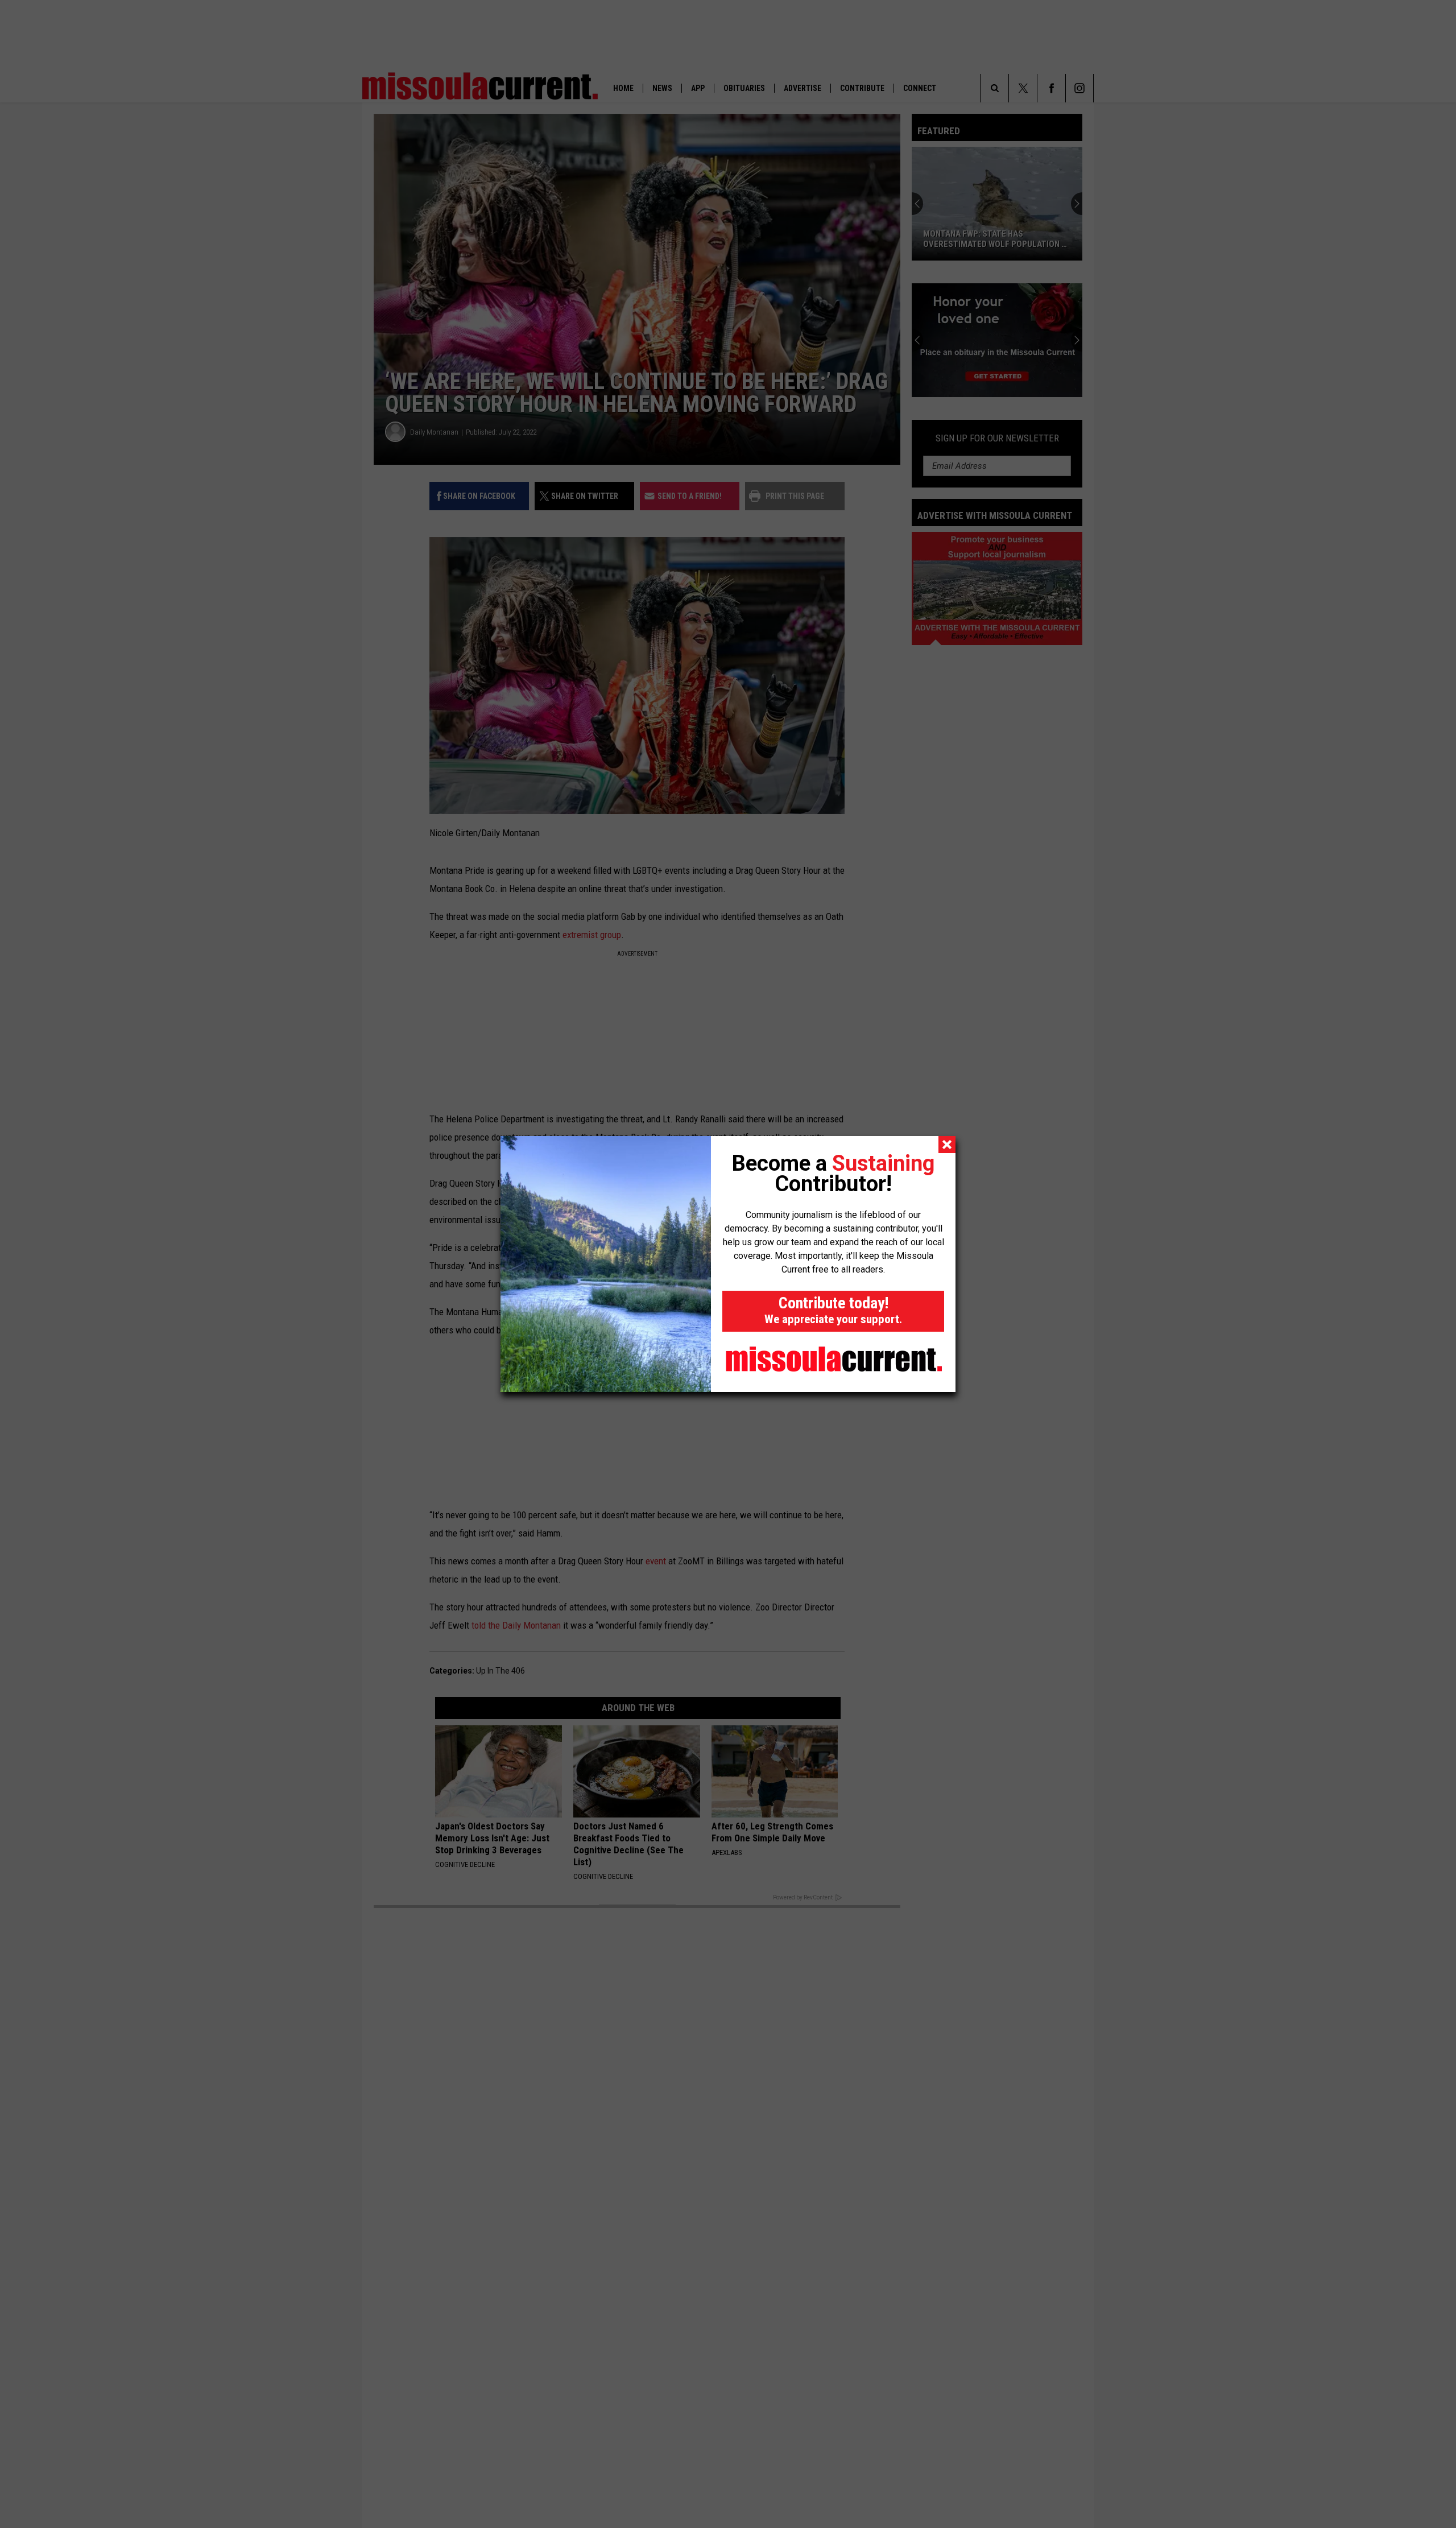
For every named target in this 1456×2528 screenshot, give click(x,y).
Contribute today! (833, 1310)
